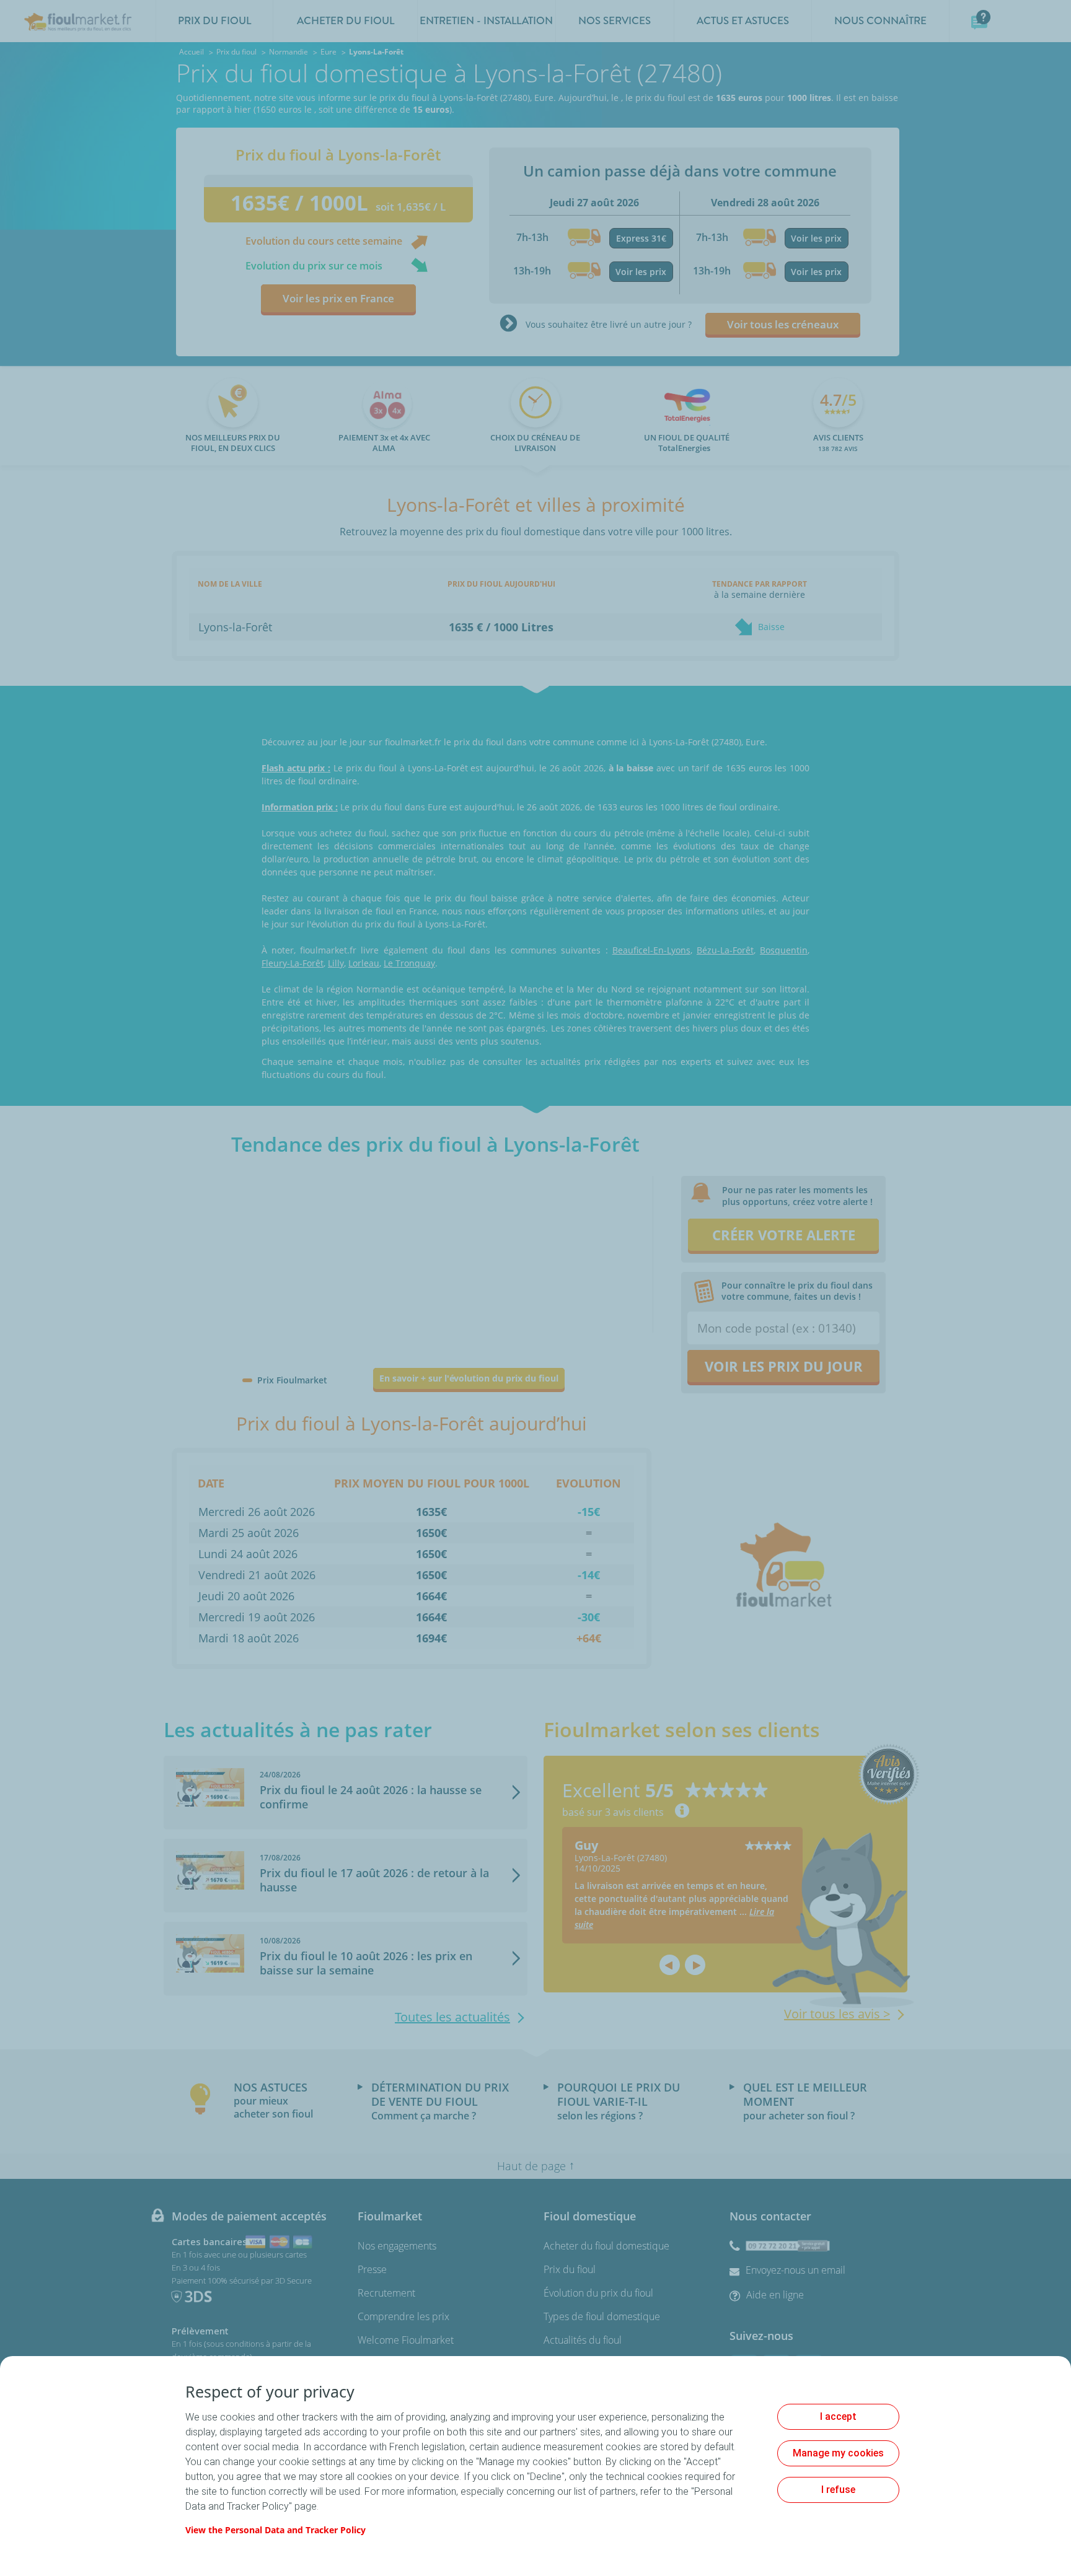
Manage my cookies (838, 2453)
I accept (838, 2416)
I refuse (838, 2490)
